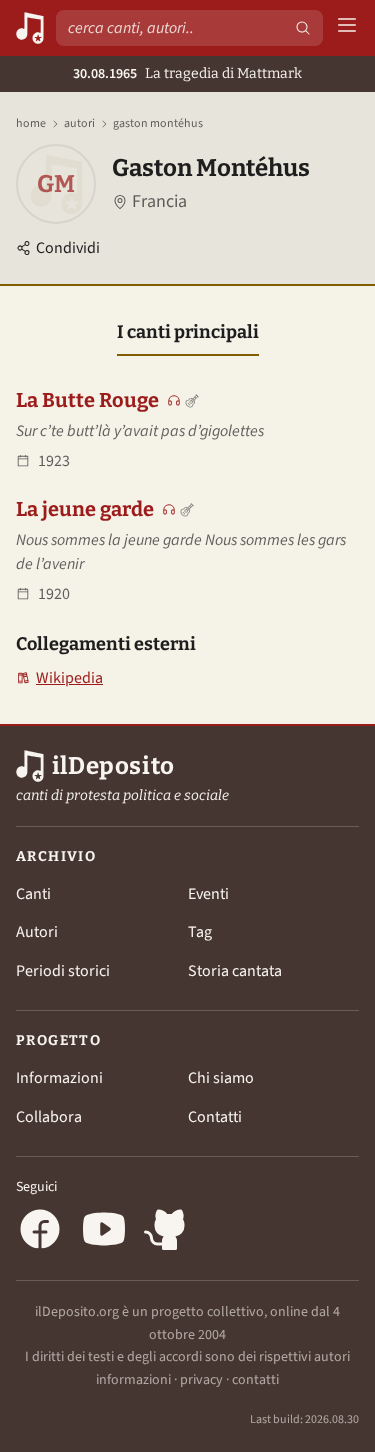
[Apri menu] (347, 28)
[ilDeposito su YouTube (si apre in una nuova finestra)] (104, 1232)
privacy (201, 1380)
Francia (159, 201)
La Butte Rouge (87, 400)
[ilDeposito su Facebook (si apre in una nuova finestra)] (40, 1232)
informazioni (133, 1380)
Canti (33, 894)
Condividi (68, 248)
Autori (79, 124)
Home (31, 124)
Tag (200, 932)
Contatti (215, 1117)
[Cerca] (303, 28)
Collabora (49, 1117)
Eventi (208, 894)
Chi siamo (221, 1078)
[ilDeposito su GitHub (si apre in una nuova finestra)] (168, 1232)
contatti (255, 1380)
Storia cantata (235, 971)
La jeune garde (85, 509)
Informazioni (59, 1078)
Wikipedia (59, 678)
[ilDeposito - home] (30, 28)
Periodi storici (63, 971)
